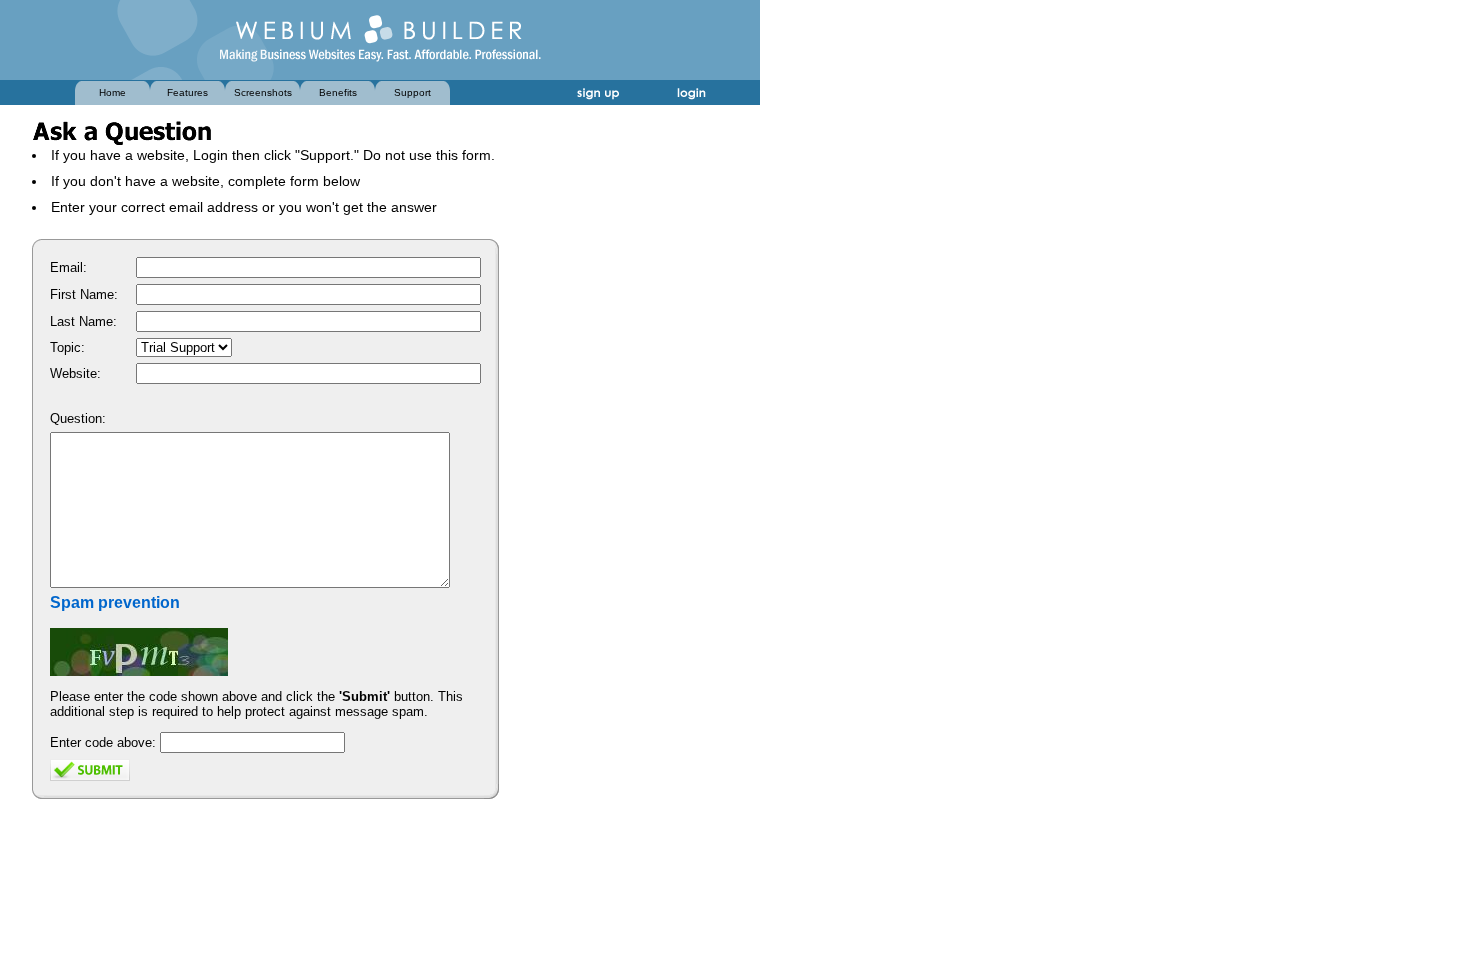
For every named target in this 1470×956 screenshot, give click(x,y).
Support (412, 92)
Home (112, 92)
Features (187, 92)
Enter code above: (103, 742)
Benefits (338, 92)
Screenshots (263, 92)
